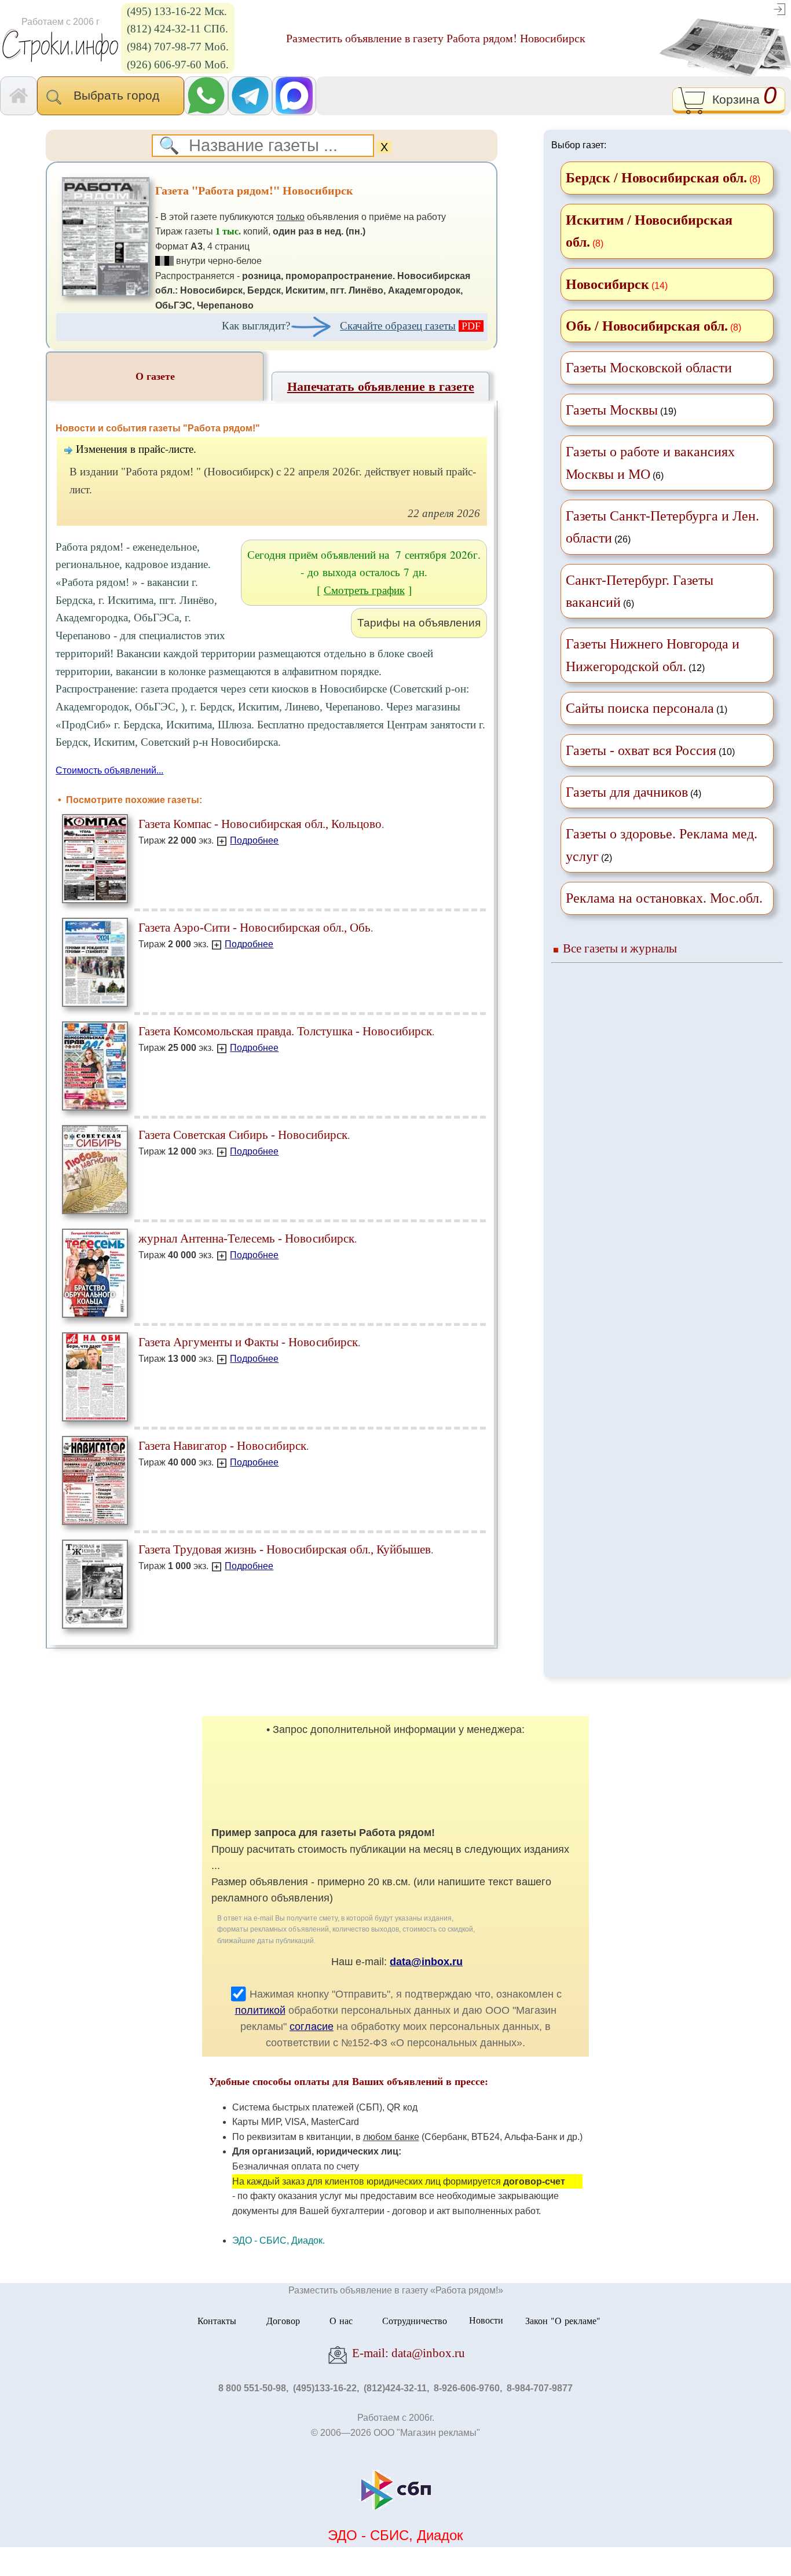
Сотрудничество (415, 2320)
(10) (650, 750)
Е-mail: (407, 2353)
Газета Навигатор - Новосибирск (222, 1445)
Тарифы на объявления (419, 623)
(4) (633, 792)
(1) (647, 708)
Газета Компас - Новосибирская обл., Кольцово (260, 824)
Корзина (741, 98)
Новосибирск (607, 284)
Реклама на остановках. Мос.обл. (664, 898)
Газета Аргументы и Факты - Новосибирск (248, 1342)
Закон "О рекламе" (563, 2320)
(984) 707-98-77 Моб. (178, 47)
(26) (662, 527)
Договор (283, 2320)
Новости (486, 2320)
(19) (621, 410)
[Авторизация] (779, 8)
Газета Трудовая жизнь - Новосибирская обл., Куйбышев (285, 1549)
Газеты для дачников (627, 792)
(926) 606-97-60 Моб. (178, 65)
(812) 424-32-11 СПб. (177, 29)
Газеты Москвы (612, 410)
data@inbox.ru (426, 1962)
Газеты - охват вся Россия (641, 750)
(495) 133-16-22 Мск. (177, 11)
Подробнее (254, 840)
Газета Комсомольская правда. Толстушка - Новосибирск (285, 1031)
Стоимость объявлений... (109, 770)
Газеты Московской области (649, 368)
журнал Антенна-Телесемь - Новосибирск (246, 1238)
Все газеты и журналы (620, 948)
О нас (341, 2320)
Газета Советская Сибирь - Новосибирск (243, 1135)
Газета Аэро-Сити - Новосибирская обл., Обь (254, 927)
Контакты (217, 2320)
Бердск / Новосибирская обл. (656, 178)
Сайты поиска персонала (640, 708)
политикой (260, 2010)
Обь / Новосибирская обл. (647, 326)
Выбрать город (120, 95)
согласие (312, 2027)
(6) (650, 463)
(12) (653, 655)
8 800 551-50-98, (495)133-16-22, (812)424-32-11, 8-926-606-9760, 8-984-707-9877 (395, 2388)
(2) (662, 845)
